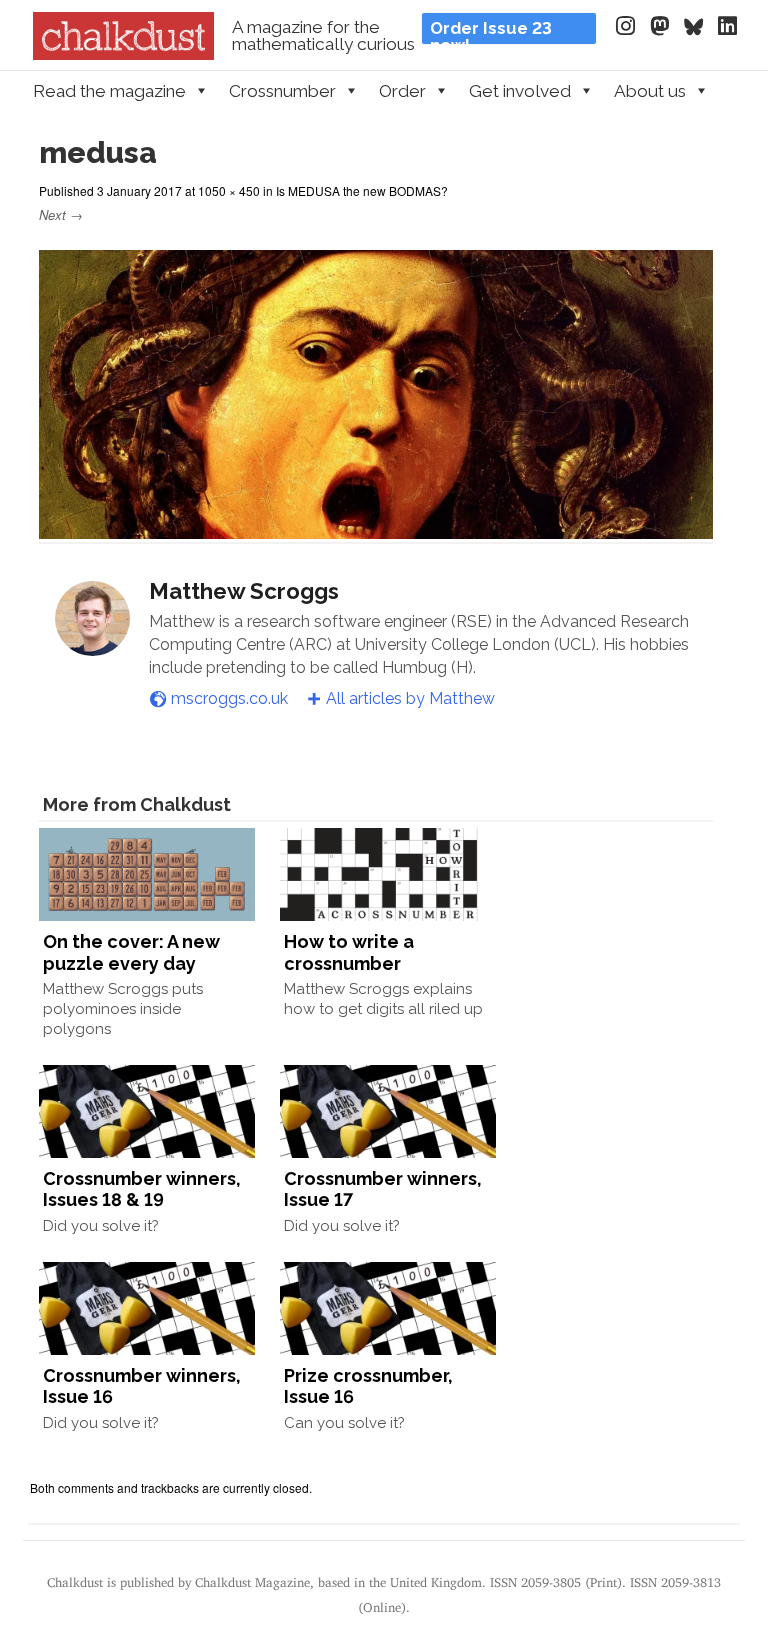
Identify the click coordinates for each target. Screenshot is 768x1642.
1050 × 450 (229, 190)
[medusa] (376, 529)
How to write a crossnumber (349, 952)
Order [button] (402, 91)
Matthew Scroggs (244, 591)
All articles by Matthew (410, 698)
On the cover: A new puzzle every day (131, 952)
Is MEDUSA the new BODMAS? (362, 190)
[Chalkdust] (123, 54)
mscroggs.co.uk (229, 698)
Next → (61, 214)
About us (650, 91)
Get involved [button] (520, 91)
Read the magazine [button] (109, 91)
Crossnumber (282, 91)
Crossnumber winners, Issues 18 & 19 (142, 1189)
